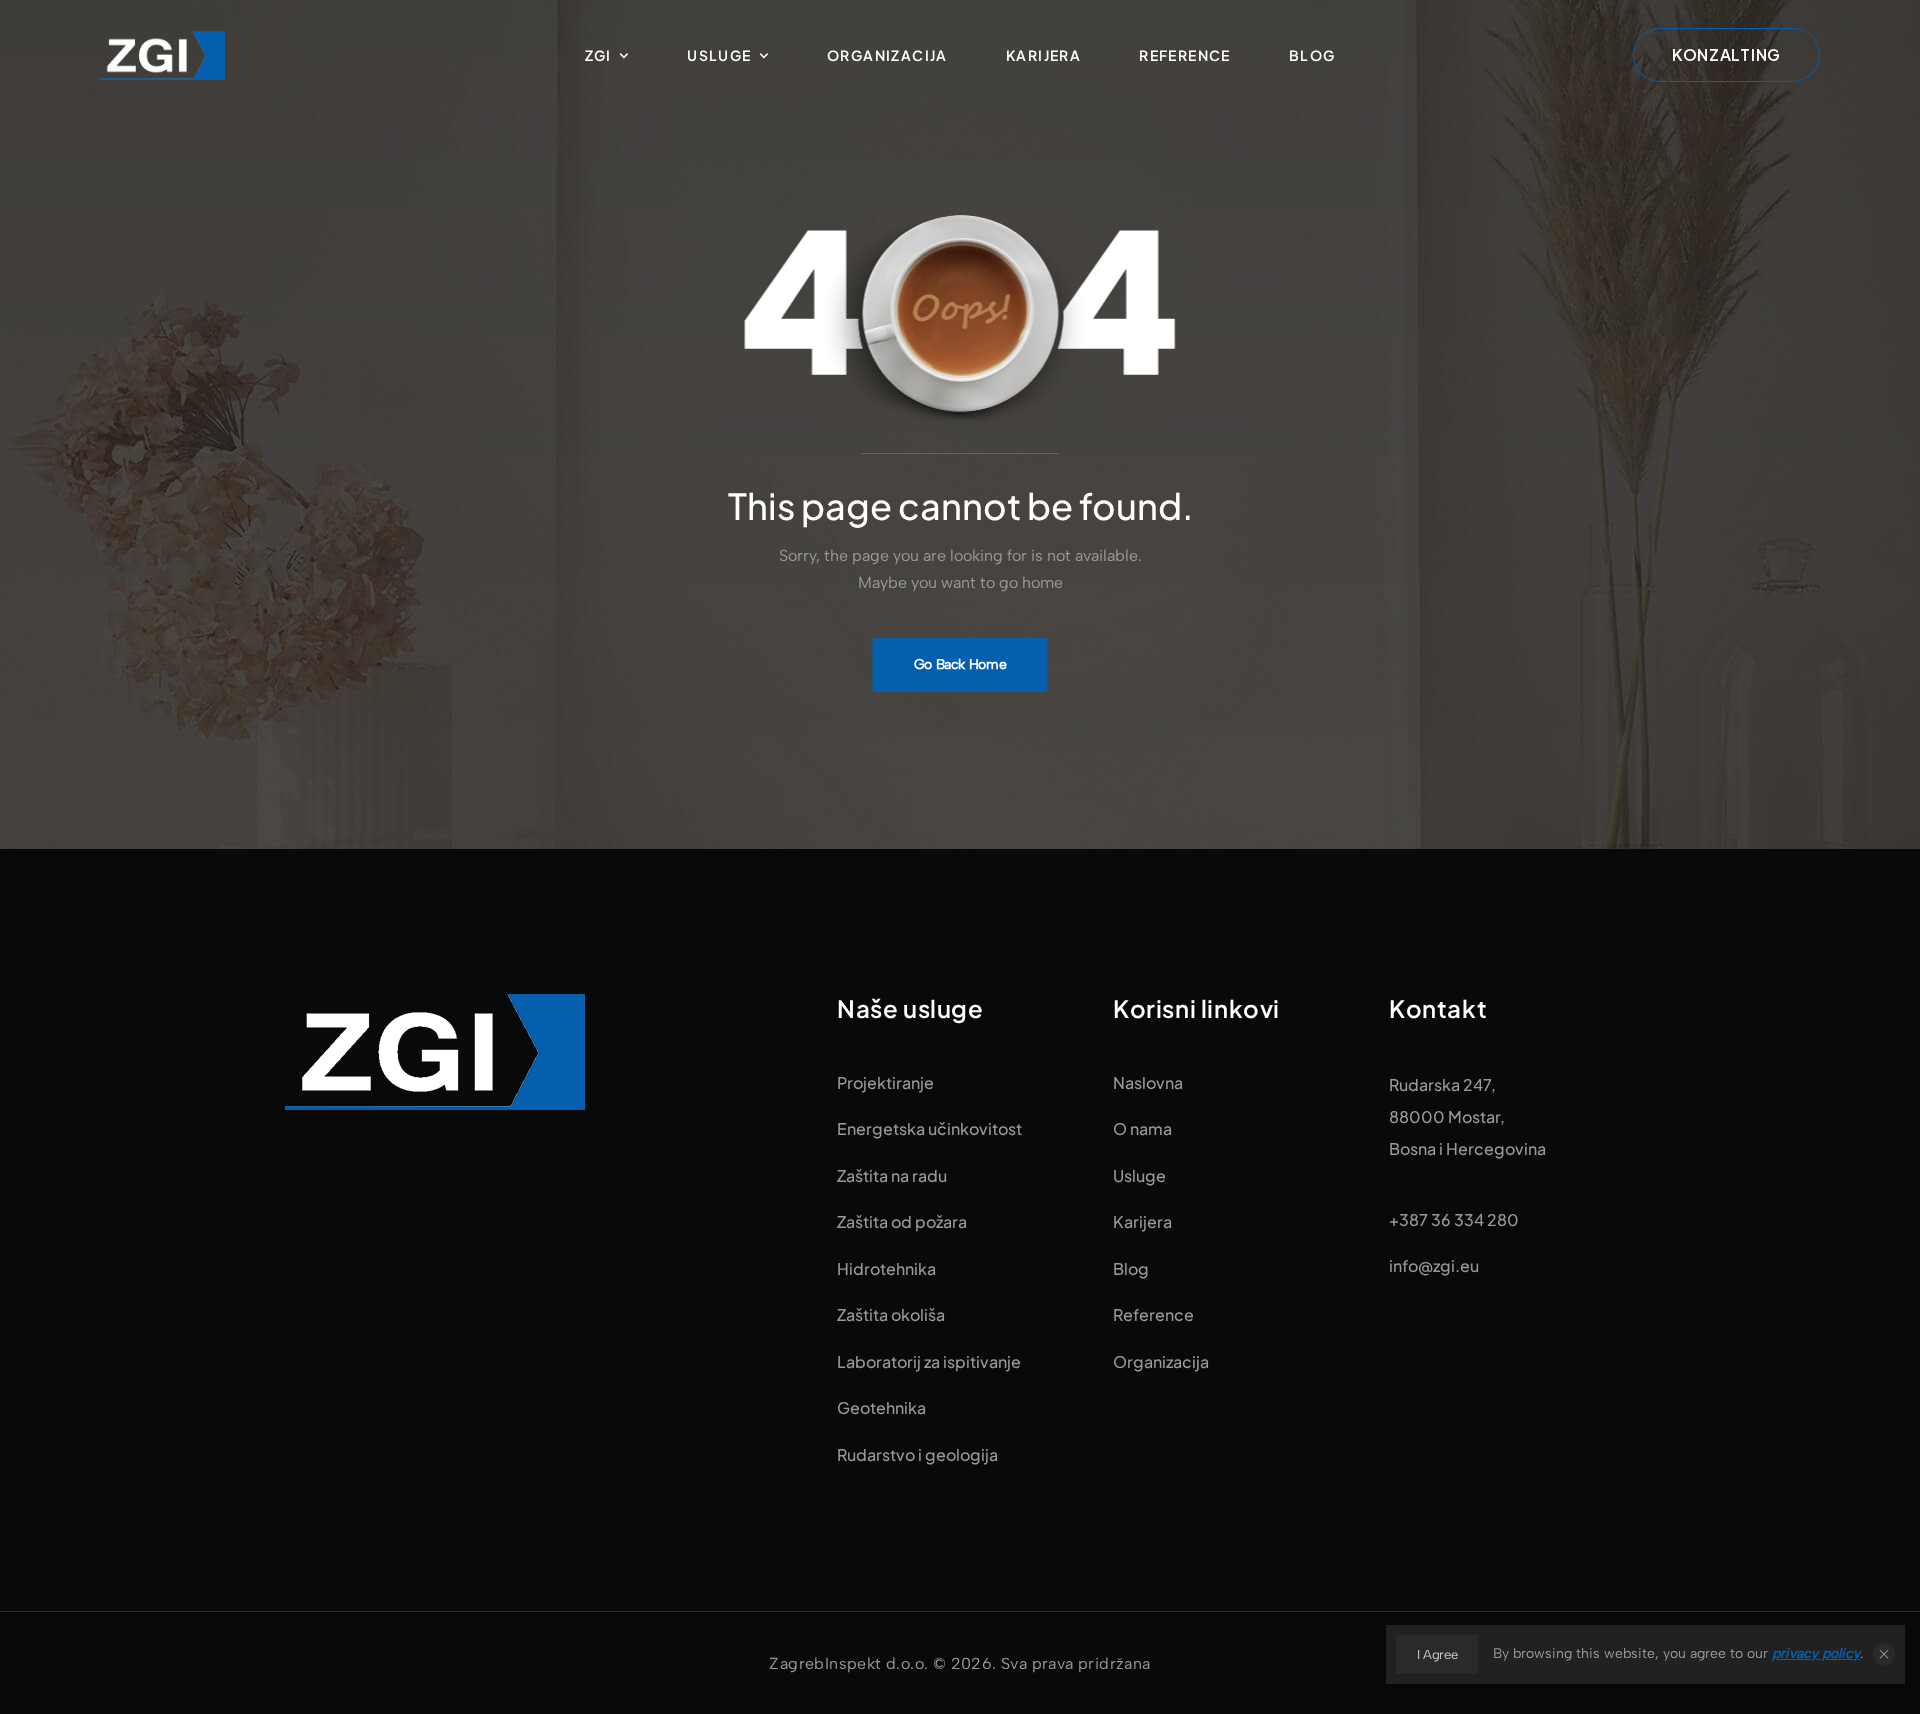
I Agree (1437, 1654)
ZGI (598, 55)
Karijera (1043, 55)
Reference (1185, 55)
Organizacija (887, 55)
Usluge (719, 55)
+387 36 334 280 (1454, 1219)
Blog (1312, 55)
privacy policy (1816, 1653)
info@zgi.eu (1434, 1265)
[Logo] (162, 55)
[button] (1884, 1654)
